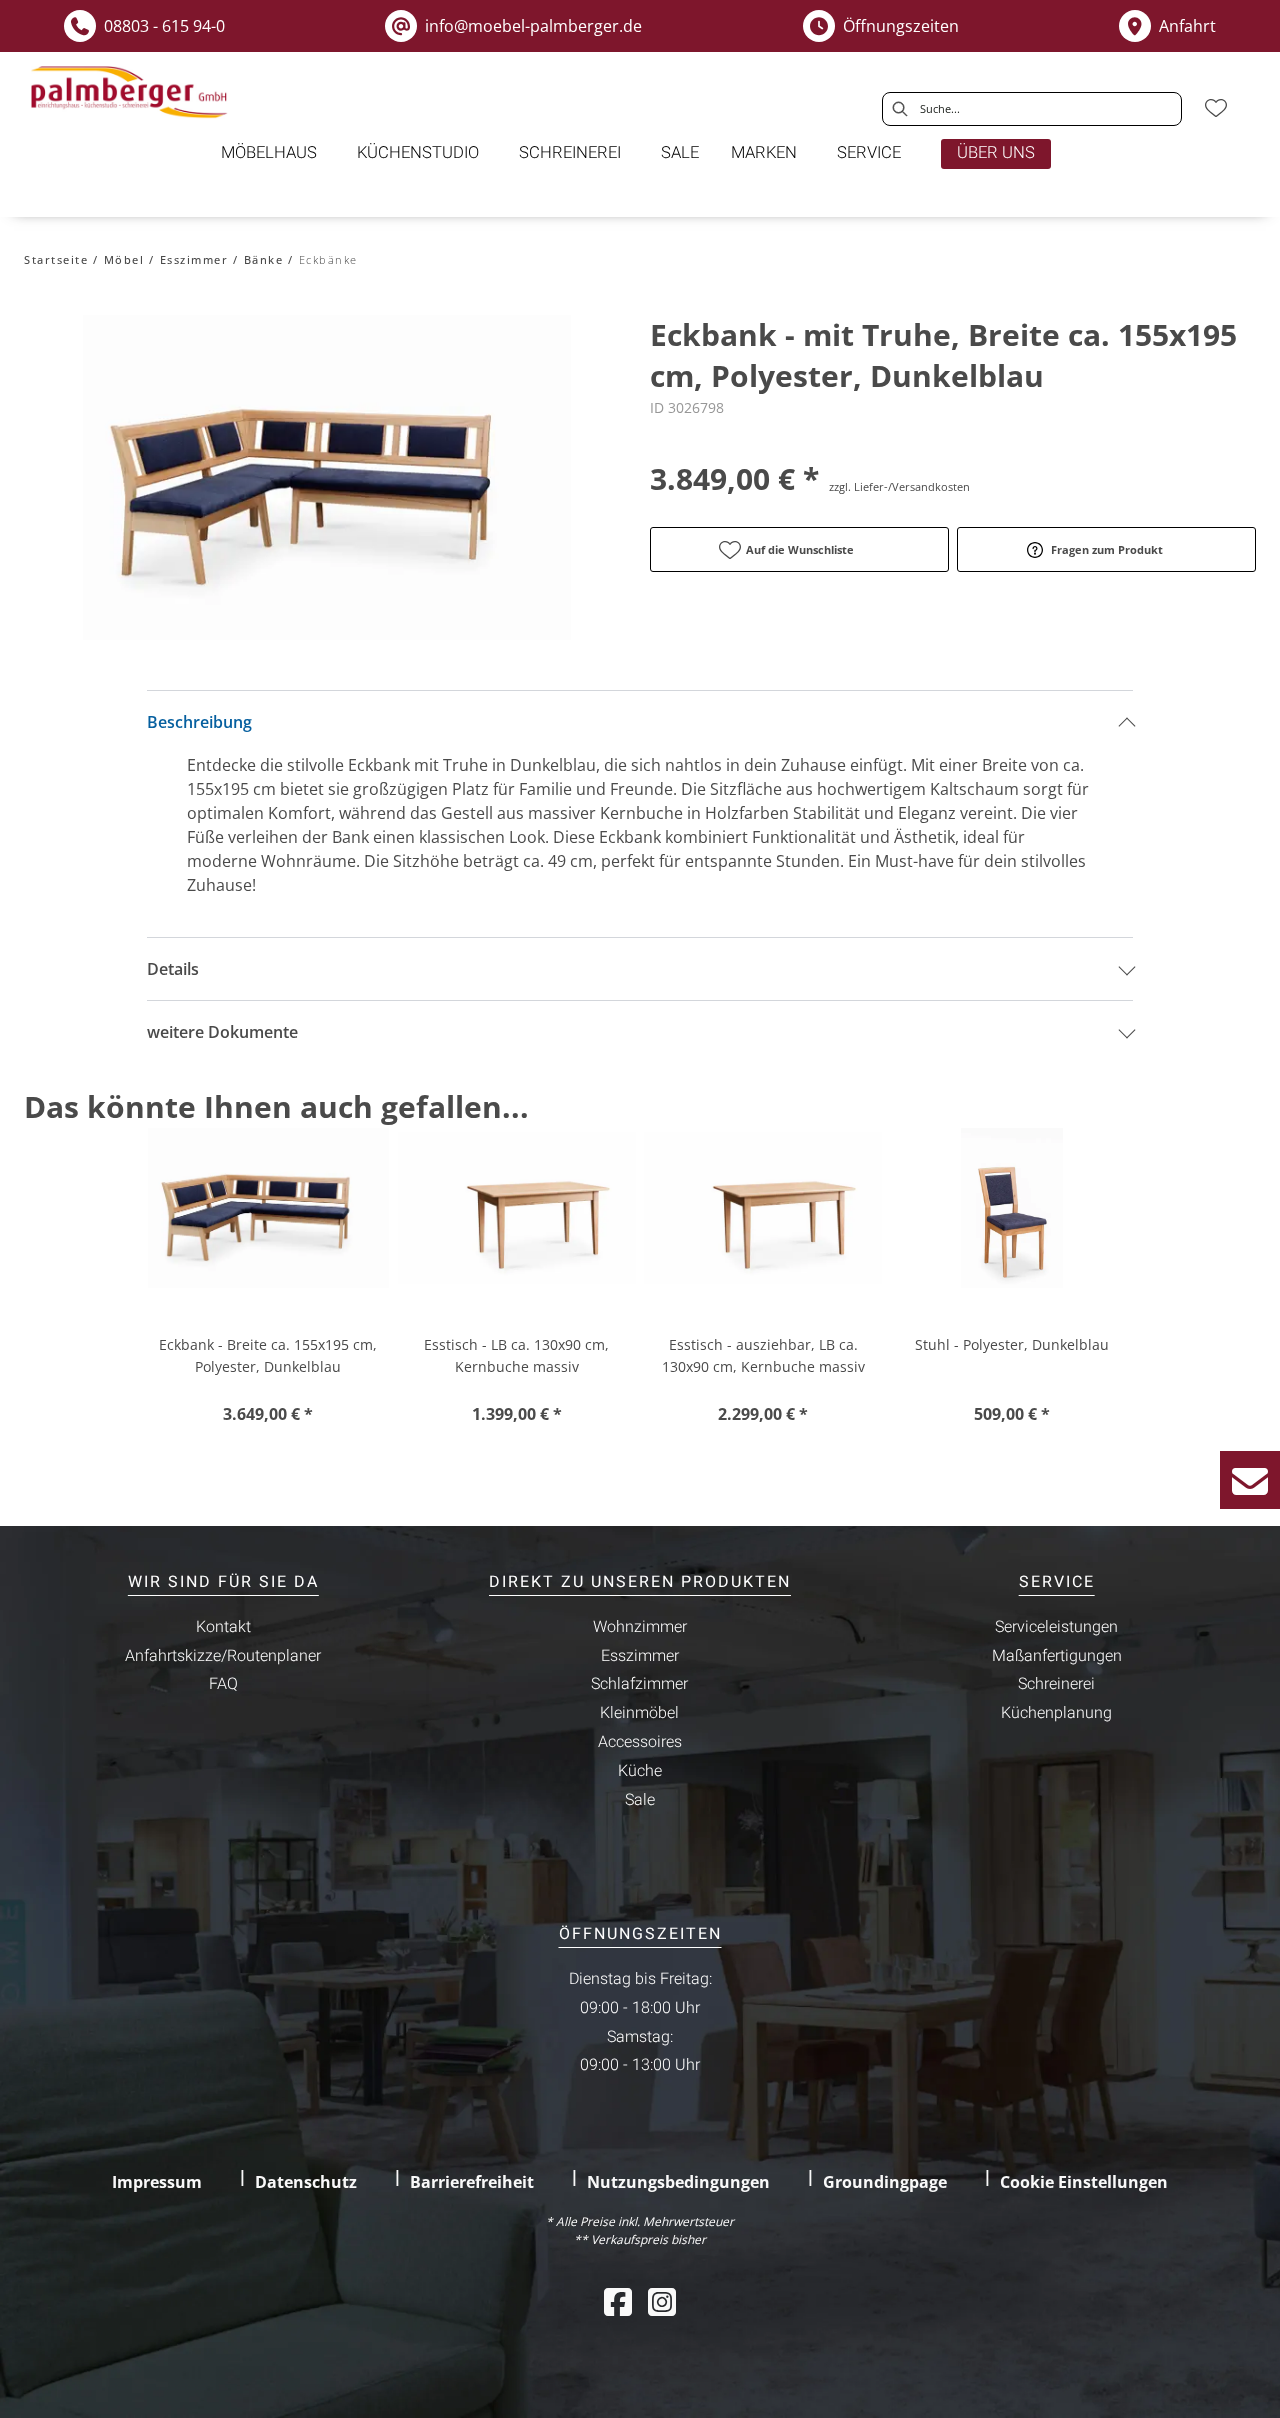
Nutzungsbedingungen (678, 2182)
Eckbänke (328, 259)
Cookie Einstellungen (1084, 2182)
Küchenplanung (1056, 1713)
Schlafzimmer (639, 1684)
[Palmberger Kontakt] (1250, 1480)
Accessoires (640, 1742)
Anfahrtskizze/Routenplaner (223, 1656)
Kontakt (223, 1627)
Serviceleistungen (1056, 1627)
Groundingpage (885, 2182)
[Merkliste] (1216, 108)
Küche (640, 1771)
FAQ (223, 1684)
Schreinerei (1056, 1684)
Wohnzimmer (640, 1627)
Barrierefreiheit (472, 2182)
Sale (640, 1800)
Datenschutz (306, 2182)
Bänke (264, 259)
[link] (269, 153)
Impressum (157, 2182)
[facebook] (618, 2301)
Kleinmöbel (639, 1713)
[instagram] (662, 2301)
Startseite (56, 259)
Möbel (124, 259)
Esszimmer (194, 259)
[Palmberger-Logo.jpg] (132, 92)
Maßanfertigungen (1057, 1656)
